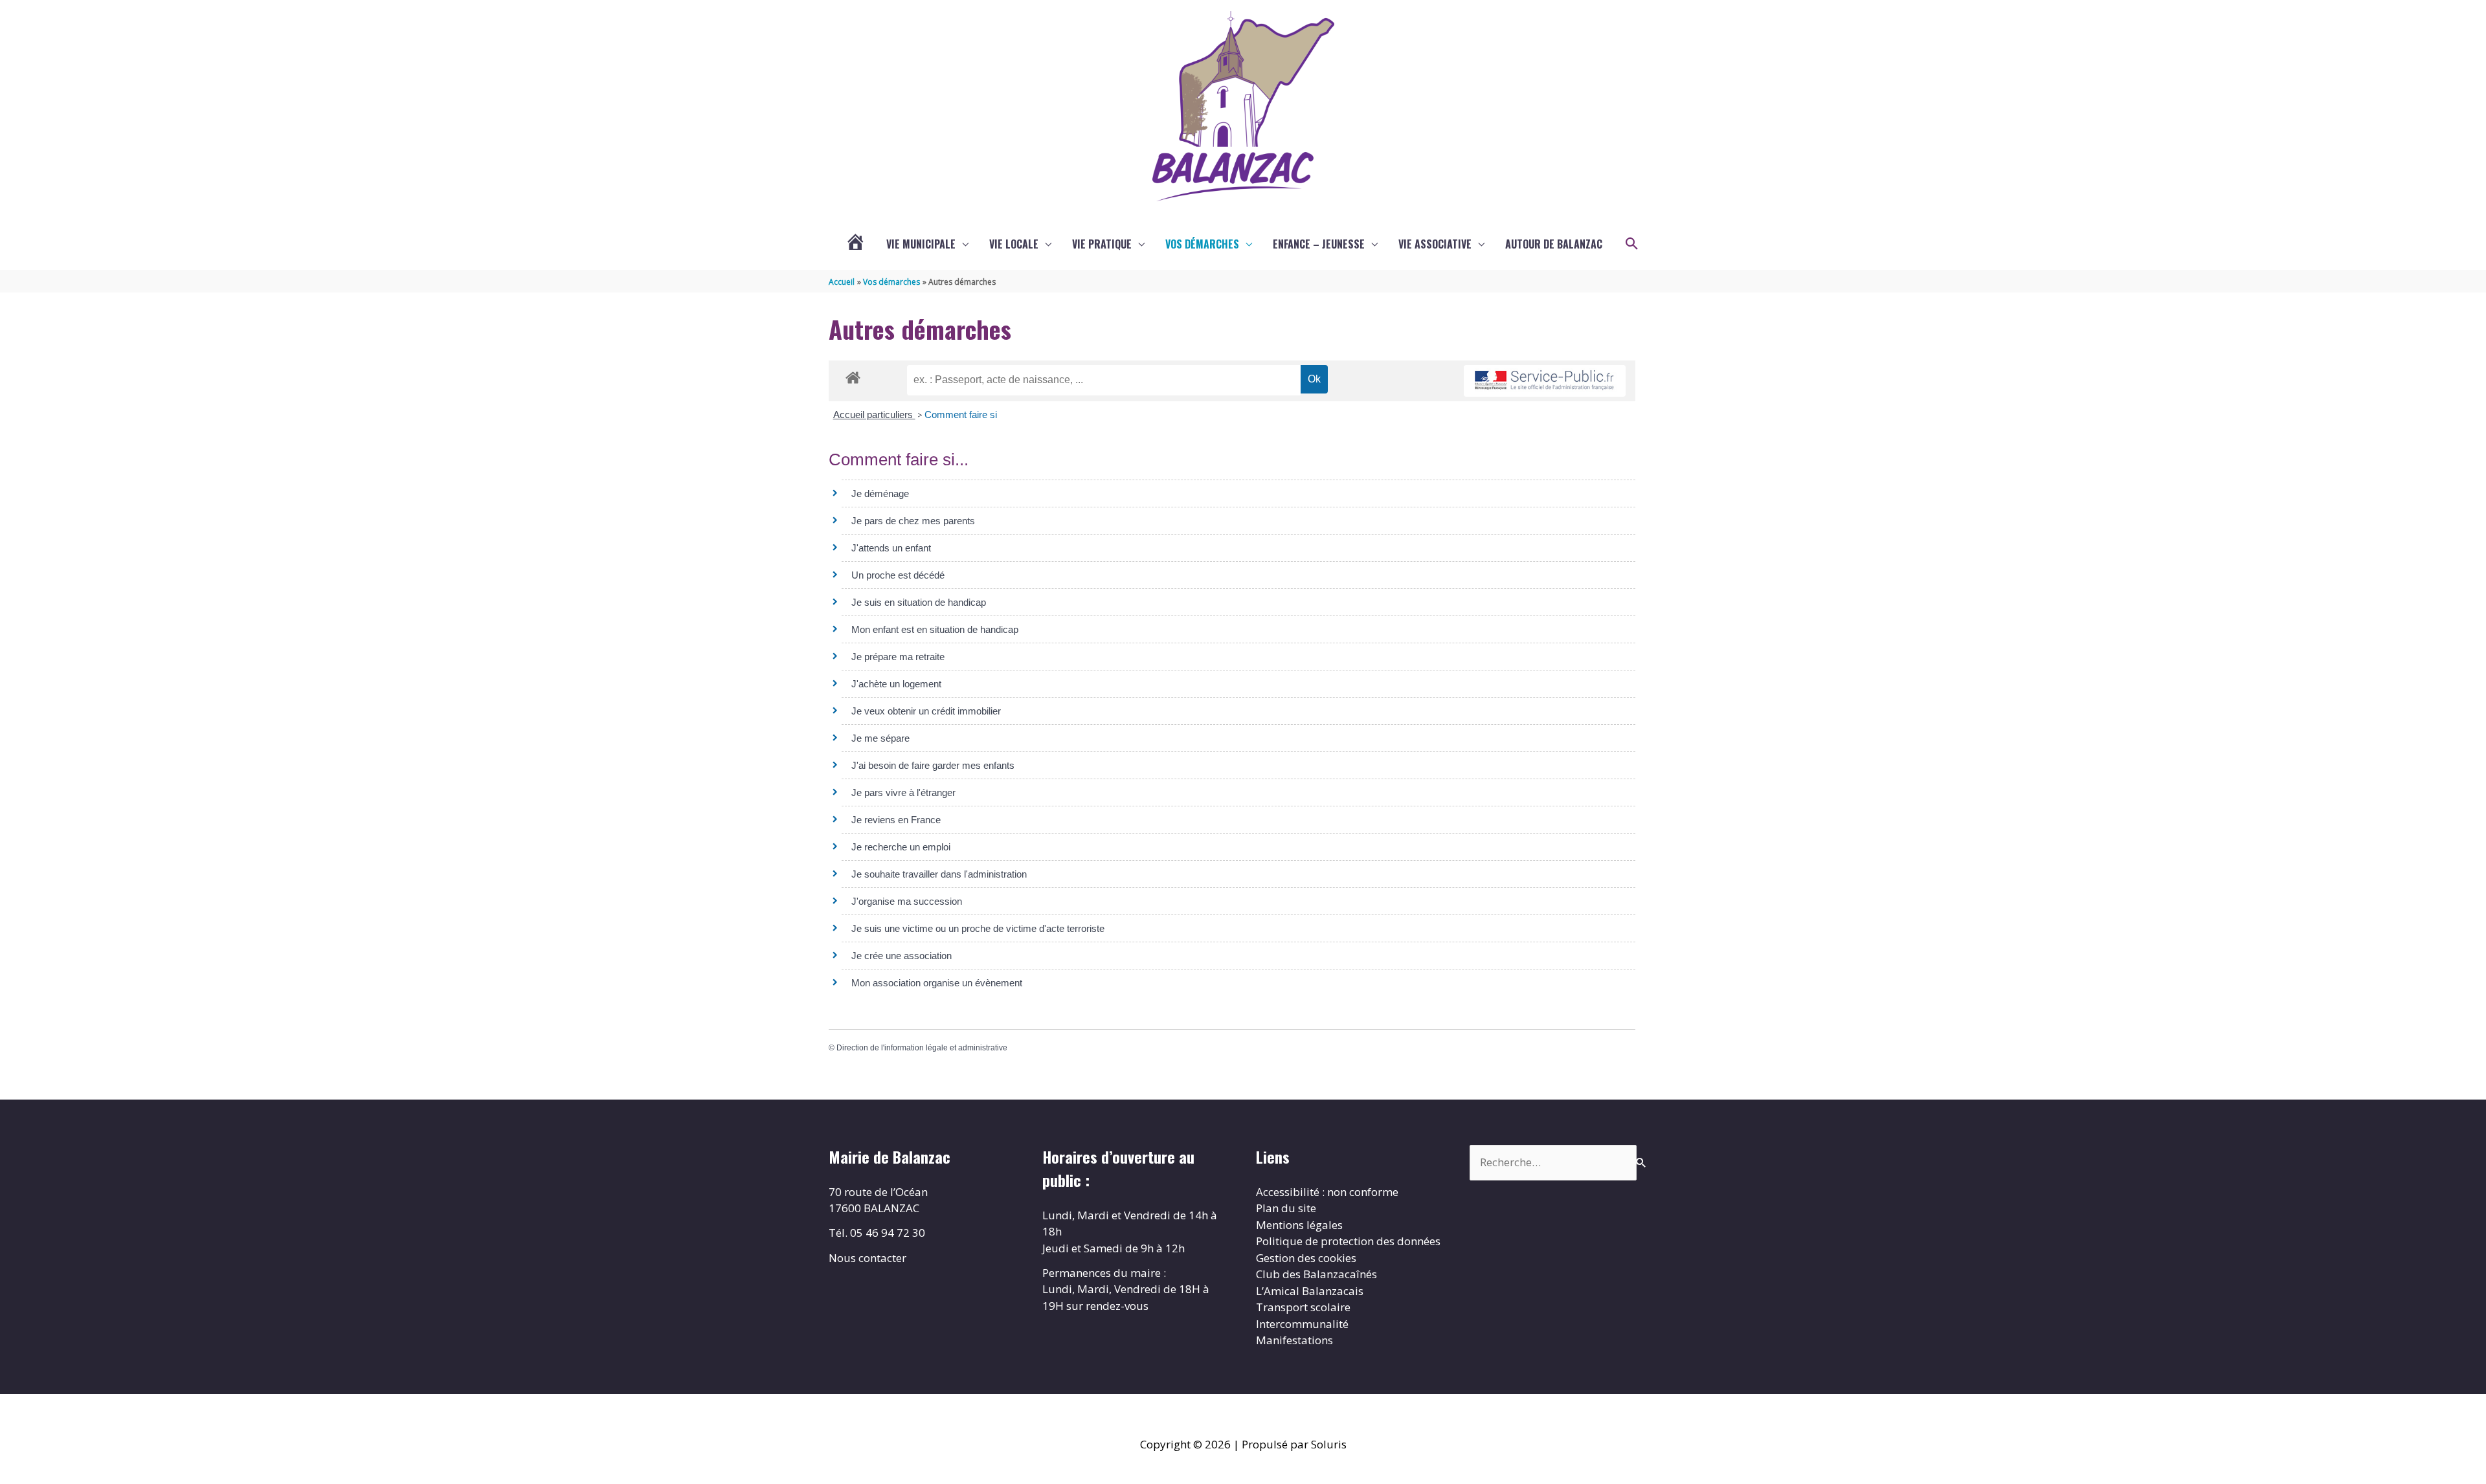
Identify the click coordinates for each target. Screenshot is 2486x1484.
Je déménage (880, 493)
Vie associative (1435, 244)
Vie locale (1014, 244)
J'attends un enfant (891, 548)
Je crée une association (901, 956)
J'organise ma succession (907, 901)
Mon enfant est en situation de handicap (935, 629)
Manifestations (1294, 1340)
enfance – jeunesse (1319, 244)
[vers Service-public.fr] (1545, 381)
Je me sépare (880, 738)
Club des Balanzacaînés (1316, 1274)
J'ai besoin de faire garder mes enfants (933, 765)
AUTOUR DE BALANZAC (1554, 244)
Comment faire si (961, 415)
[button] (1632, 244)
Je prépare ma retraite (898, 657)
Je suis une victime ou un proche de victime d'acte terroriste (978, 928)
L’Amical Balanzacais (1310, 1291)
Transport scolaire (1303, 1307)
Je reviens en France (896, 820)
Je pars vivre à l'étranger (903, 792)
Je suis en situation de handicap (919, 602)
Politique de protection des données (1348, 1241)
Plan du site (1286, 1208)
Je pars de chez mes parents (913, 521)
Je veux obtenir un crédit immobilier (926, 711)
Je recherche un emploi (901, 847)
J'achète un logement (896, 684)
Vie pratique (1102, 244)
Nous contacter (868, 1258)
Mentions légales (1299, 1225)
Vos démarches (1202, 244)
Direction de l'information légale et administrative (922, 1048)
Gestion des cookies (1306, 1258)
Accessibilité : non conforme (1327, 1192)
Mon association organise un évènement (937, 983)
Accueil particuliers (874, 415)
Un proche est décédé (898, 575)
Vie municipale (921, 244)
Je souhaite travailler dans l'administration (939, 874)
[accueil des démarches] (853, 375)
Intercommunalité (1302, 1324)
